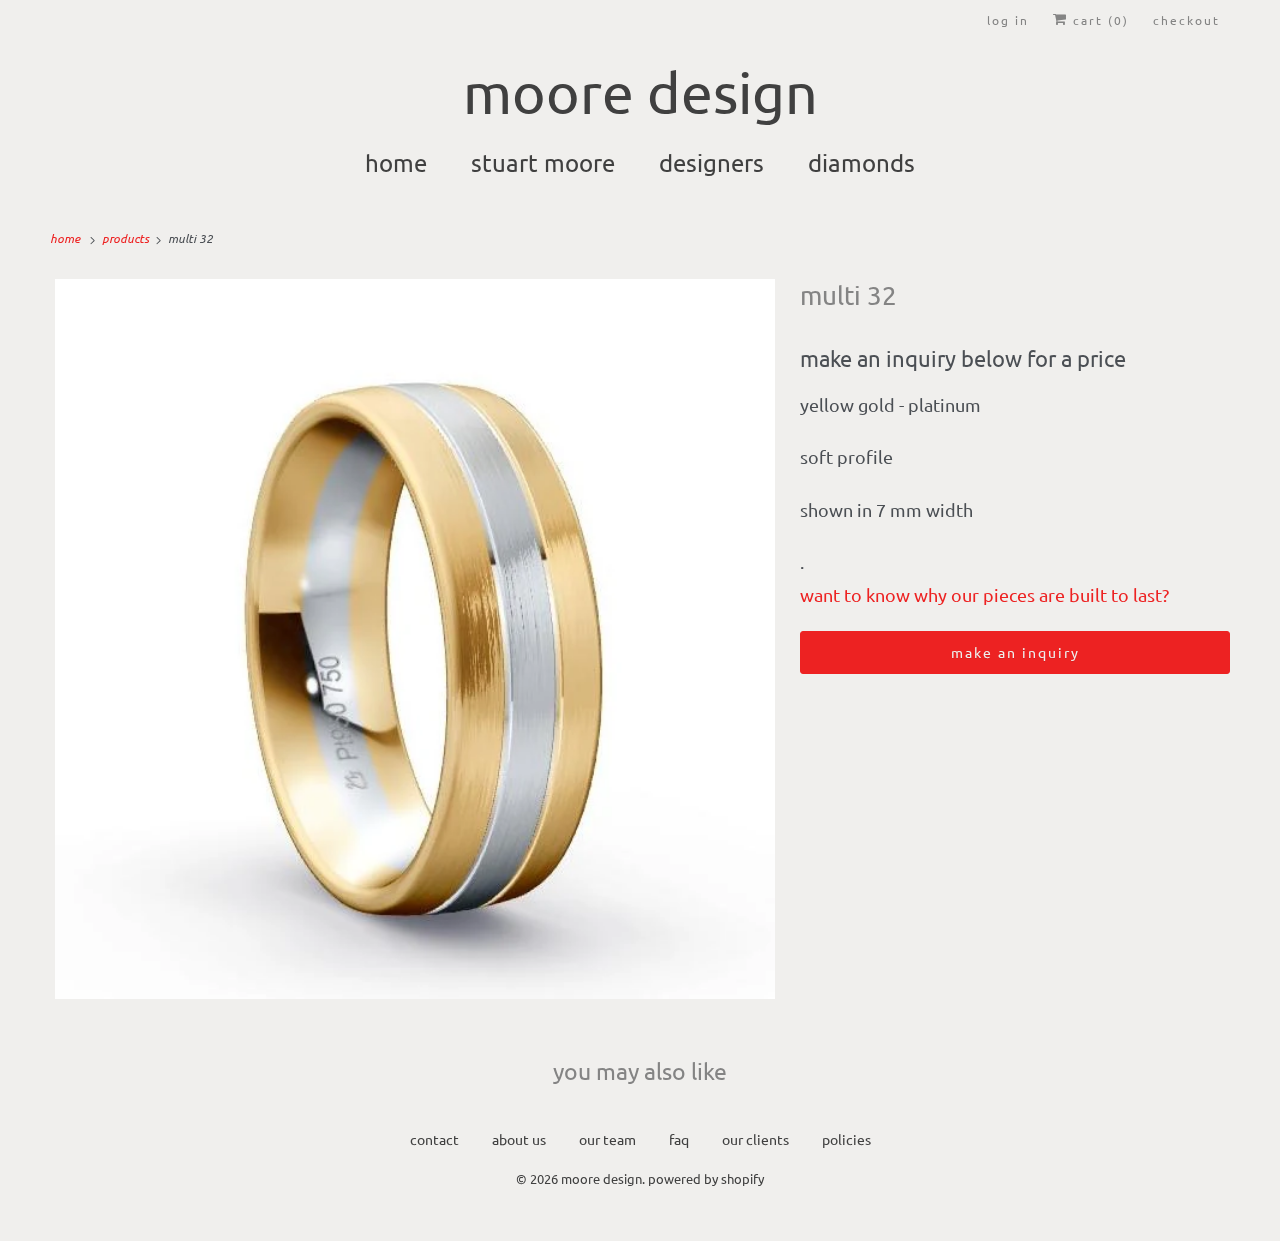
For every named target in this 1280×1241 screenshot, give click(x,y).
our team (607, 1139)
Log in (1008, 20)
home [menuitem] (396, 162)
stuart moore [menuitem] (543, 162)
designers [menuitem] (711, 162)
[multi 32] (415, 639)
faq (679, 1139)
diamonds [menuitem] (861, 162)
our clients (755, 1139)
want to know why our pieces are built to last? (984, 594)
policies (846, 1139)
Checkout (1186, 20)
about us (519, 1139)
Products (127, 238)
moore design (601, 1178)
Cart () (1098, 20)
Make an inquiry (1015, 652)
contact (434, 1139)
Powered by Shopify (706, 1178)
